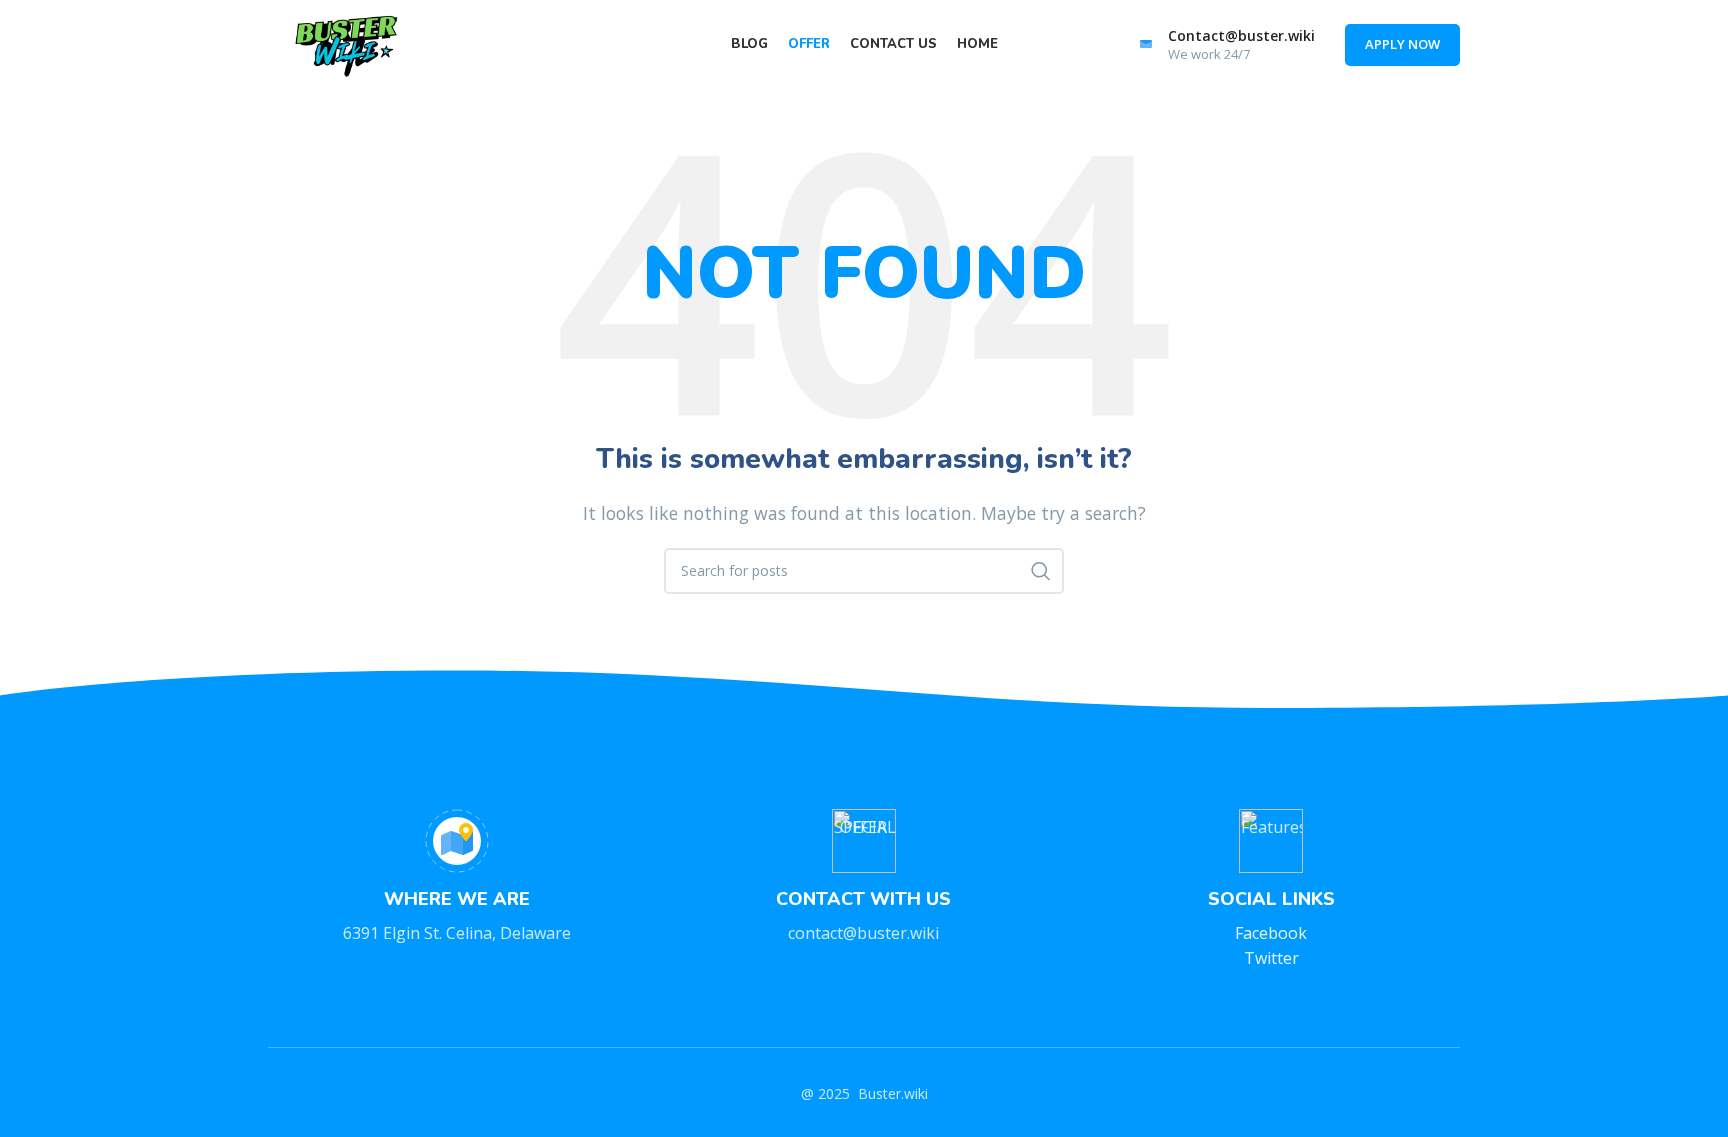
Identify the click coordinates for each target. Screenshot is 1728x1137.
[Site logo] (348, 43)
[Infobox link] (1224, 45)
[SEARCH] (1041, 571)
